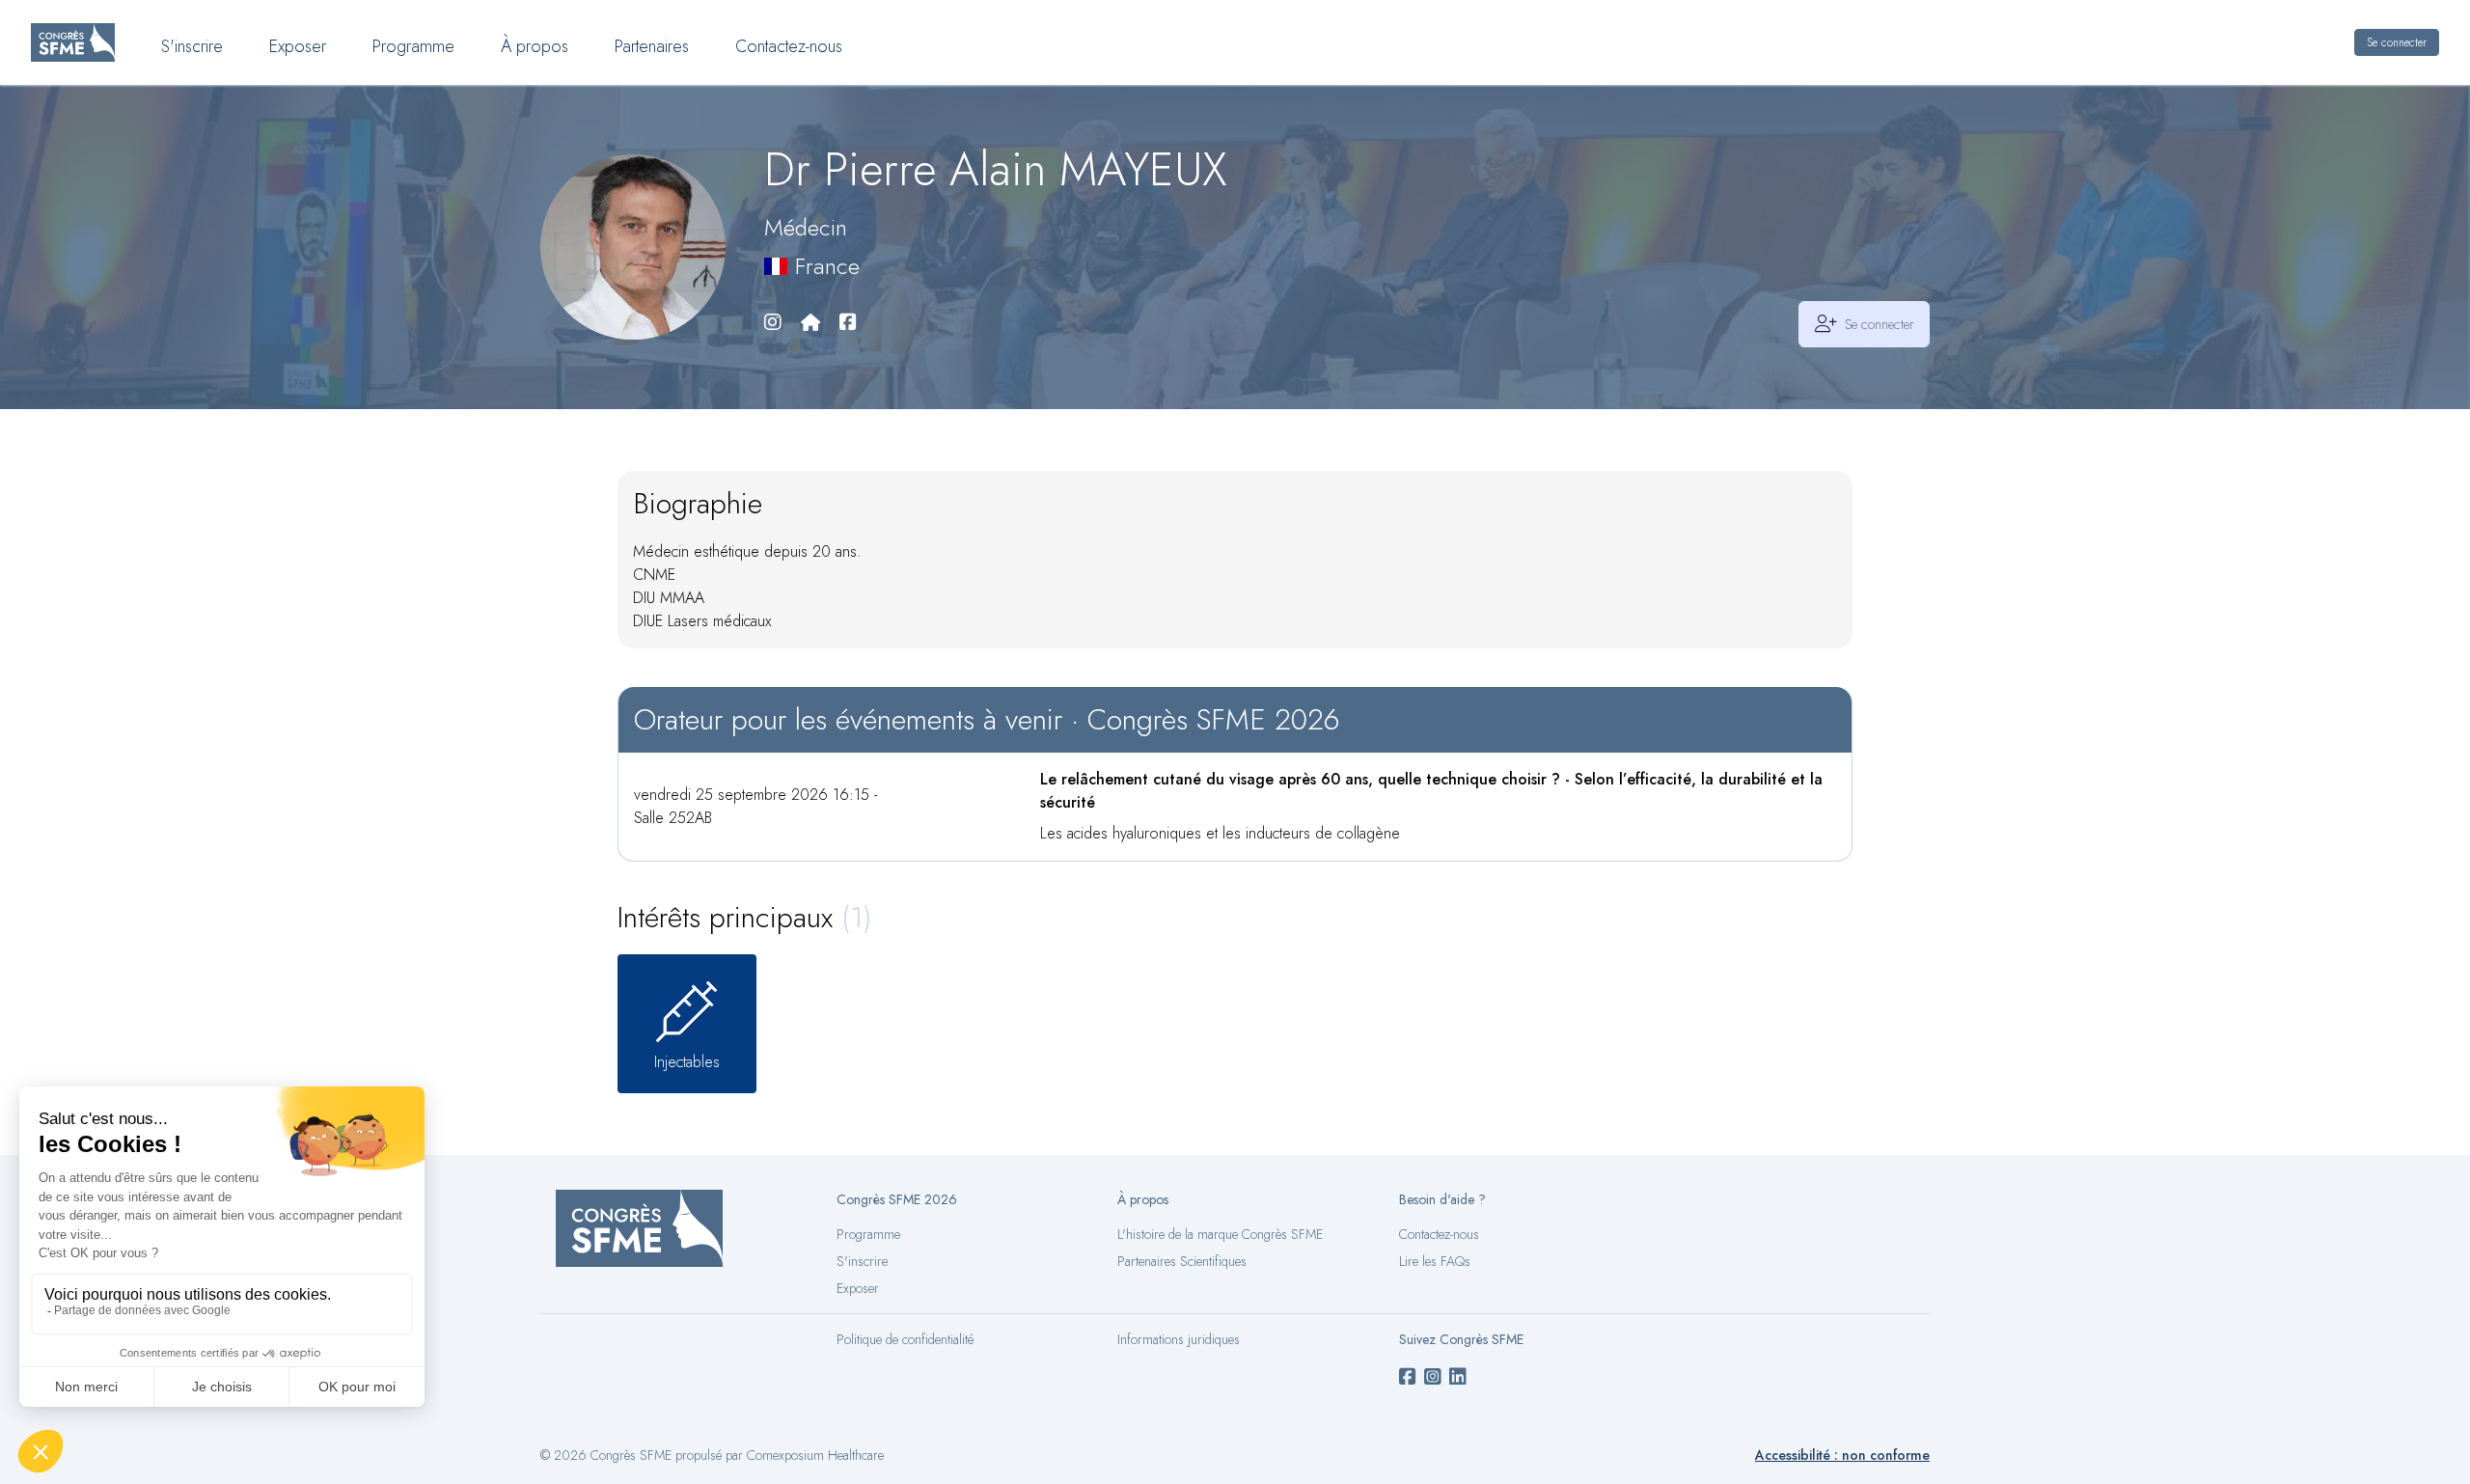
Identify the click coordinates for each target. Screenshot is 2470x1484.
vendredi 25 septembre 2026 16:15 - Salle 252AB (755, 806)
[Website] (810, 324)
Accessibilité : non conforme (1842, 1455)
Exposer (298, 46)
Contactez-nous (789, 46)
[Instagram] (773, 324)
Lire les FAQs (1435, 1261)
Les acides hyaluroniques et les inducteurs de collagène (1220, 833)
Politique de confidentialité (905, 1339)
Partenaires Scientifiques (1182, 1261)
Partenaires (652, 46)
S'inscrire (192, 46)
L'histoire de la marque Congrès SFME (1220, 1234)
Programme (413, 46)
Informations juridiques (1179, 1339)
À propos (535, 46)
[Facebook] (848, 324)
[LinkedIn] (1458, 1378)
